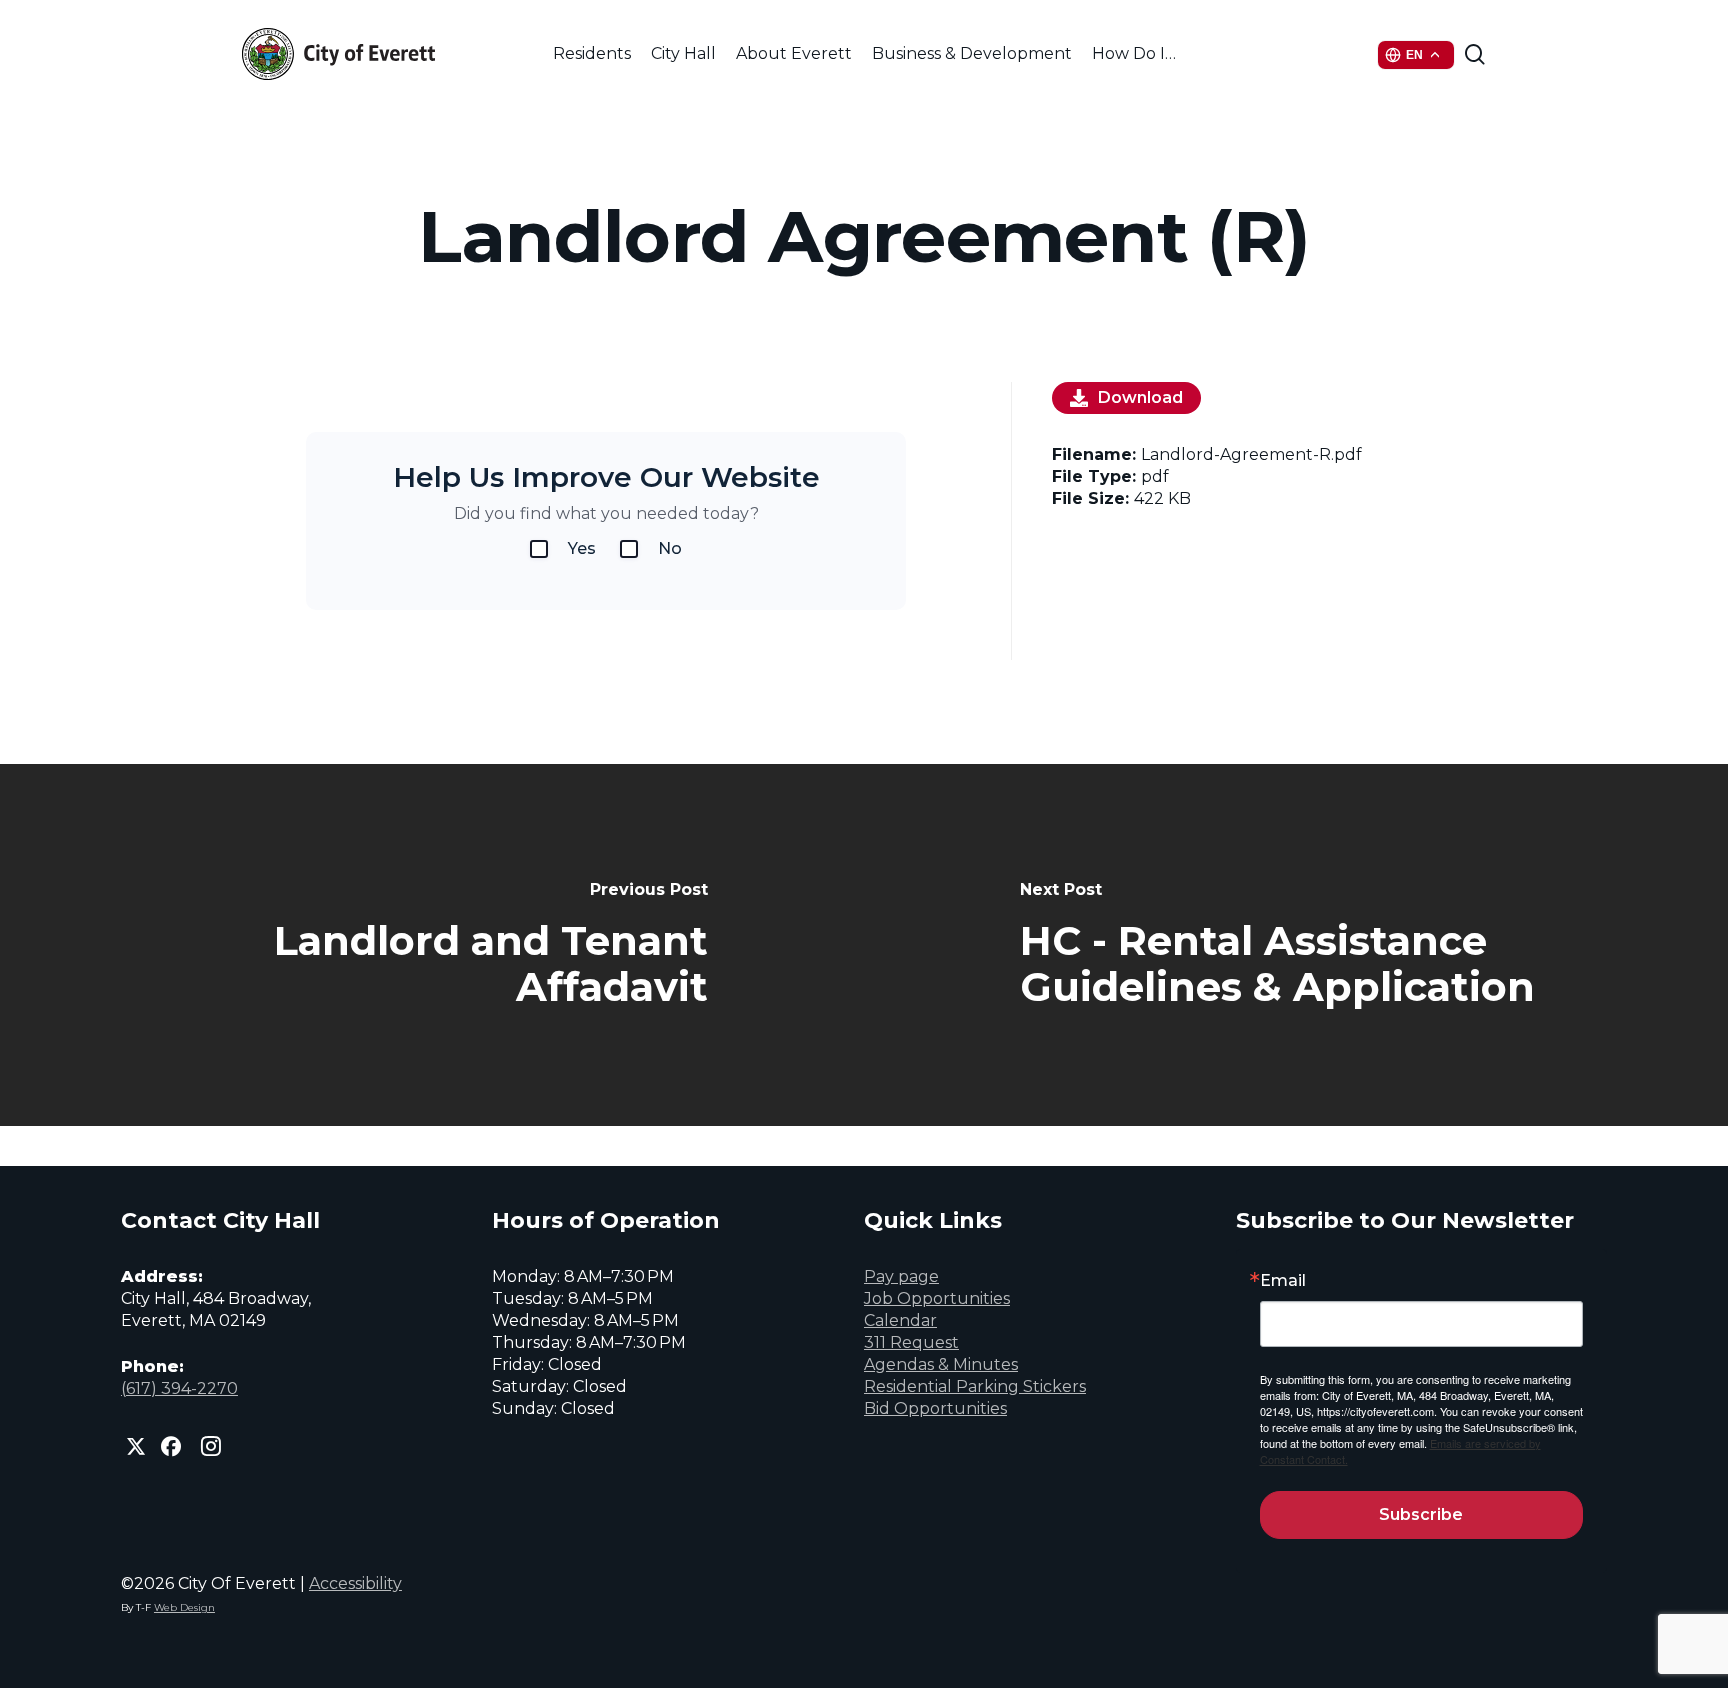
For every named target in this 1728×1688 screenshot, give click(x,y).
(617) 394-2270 (179, 1388)
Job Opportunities (937, 1298)
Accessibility (355, 1583)
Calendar (900, 1320)
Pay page (901, 1276)
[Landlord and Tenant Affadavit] (432, 945)
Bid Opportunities (935, 1408)
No (670, 548)
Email (1283, 1281)
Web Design (184, 1607)
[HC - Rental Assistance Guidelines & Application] (1296, 945)
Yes (582, 548)
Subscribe (1421, 1514)
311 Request (911, 1342)
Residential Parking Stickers (975, 1386)
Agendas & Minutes (941, 1364)
